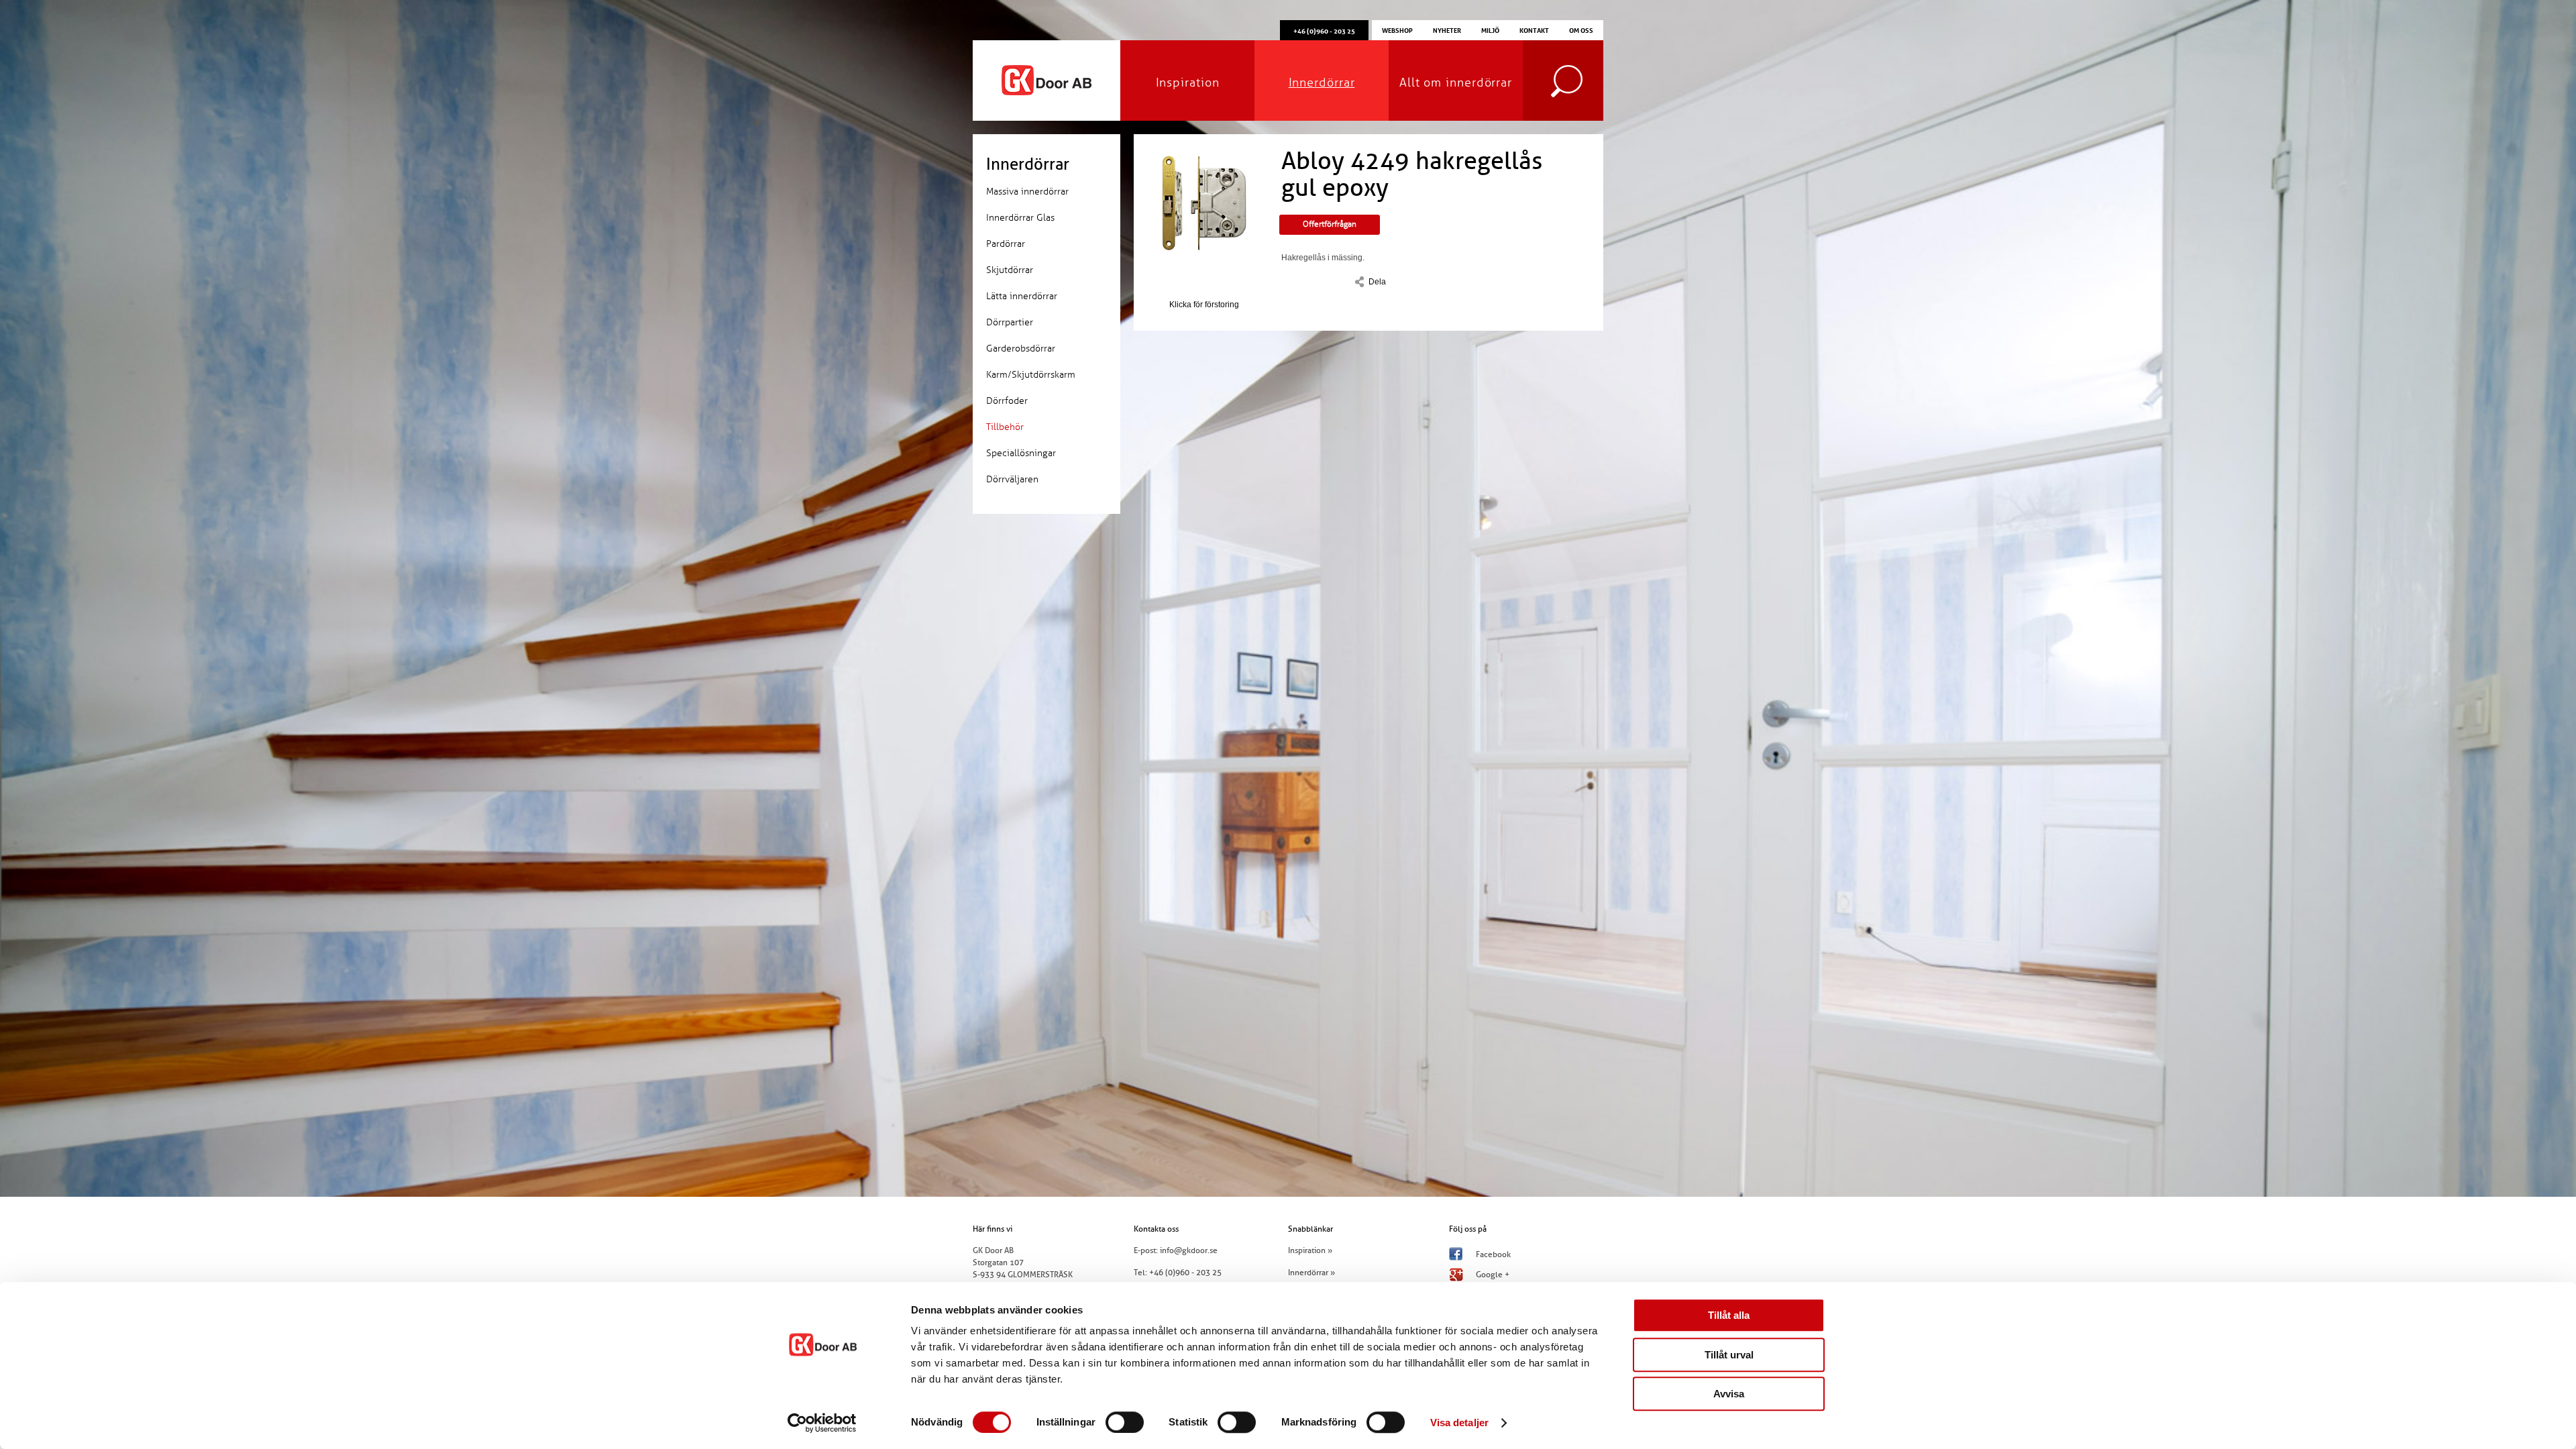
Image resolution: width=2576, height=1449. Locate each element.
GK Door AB (1046, 80)
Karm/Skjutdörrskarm (1031, 375)
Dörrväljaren (1012, 479)
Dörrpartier (1010, 322)
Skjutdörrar (1010, 270)
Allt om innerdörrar (1456, 83)
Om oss (1581, 30)
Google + (1493, 1275)
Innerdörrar (1322, 83)
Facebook (1493, 1254)
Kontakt (1534, 30)
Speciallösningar (1021, 453)
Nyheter (1447, 30)
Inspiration (1188, 83)
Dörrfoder (1007, 401)
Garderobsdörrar (1021, 348)
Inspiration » (1310, 1250)
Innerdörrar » (1311, 1273)
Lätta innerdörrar (1022, 296)
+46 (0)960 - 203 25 (1185, 1273)
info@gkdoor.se (1189, 1250)
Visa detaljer (1459, 1423)
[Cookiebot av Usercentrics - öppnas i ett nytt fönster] (822, 1423)
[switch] (1125, 1422)
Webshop (1397, 30)
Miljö (1490, 30)
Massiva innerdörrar (1027, 192)
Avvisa (1729, 1394)
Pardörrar (1006, 244)
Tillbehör (1005, 427)
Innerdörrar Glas (1020, 218)
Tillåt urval (1729, 1355)
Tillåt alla (1729, 1315)
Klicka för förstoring (1204, 305)
